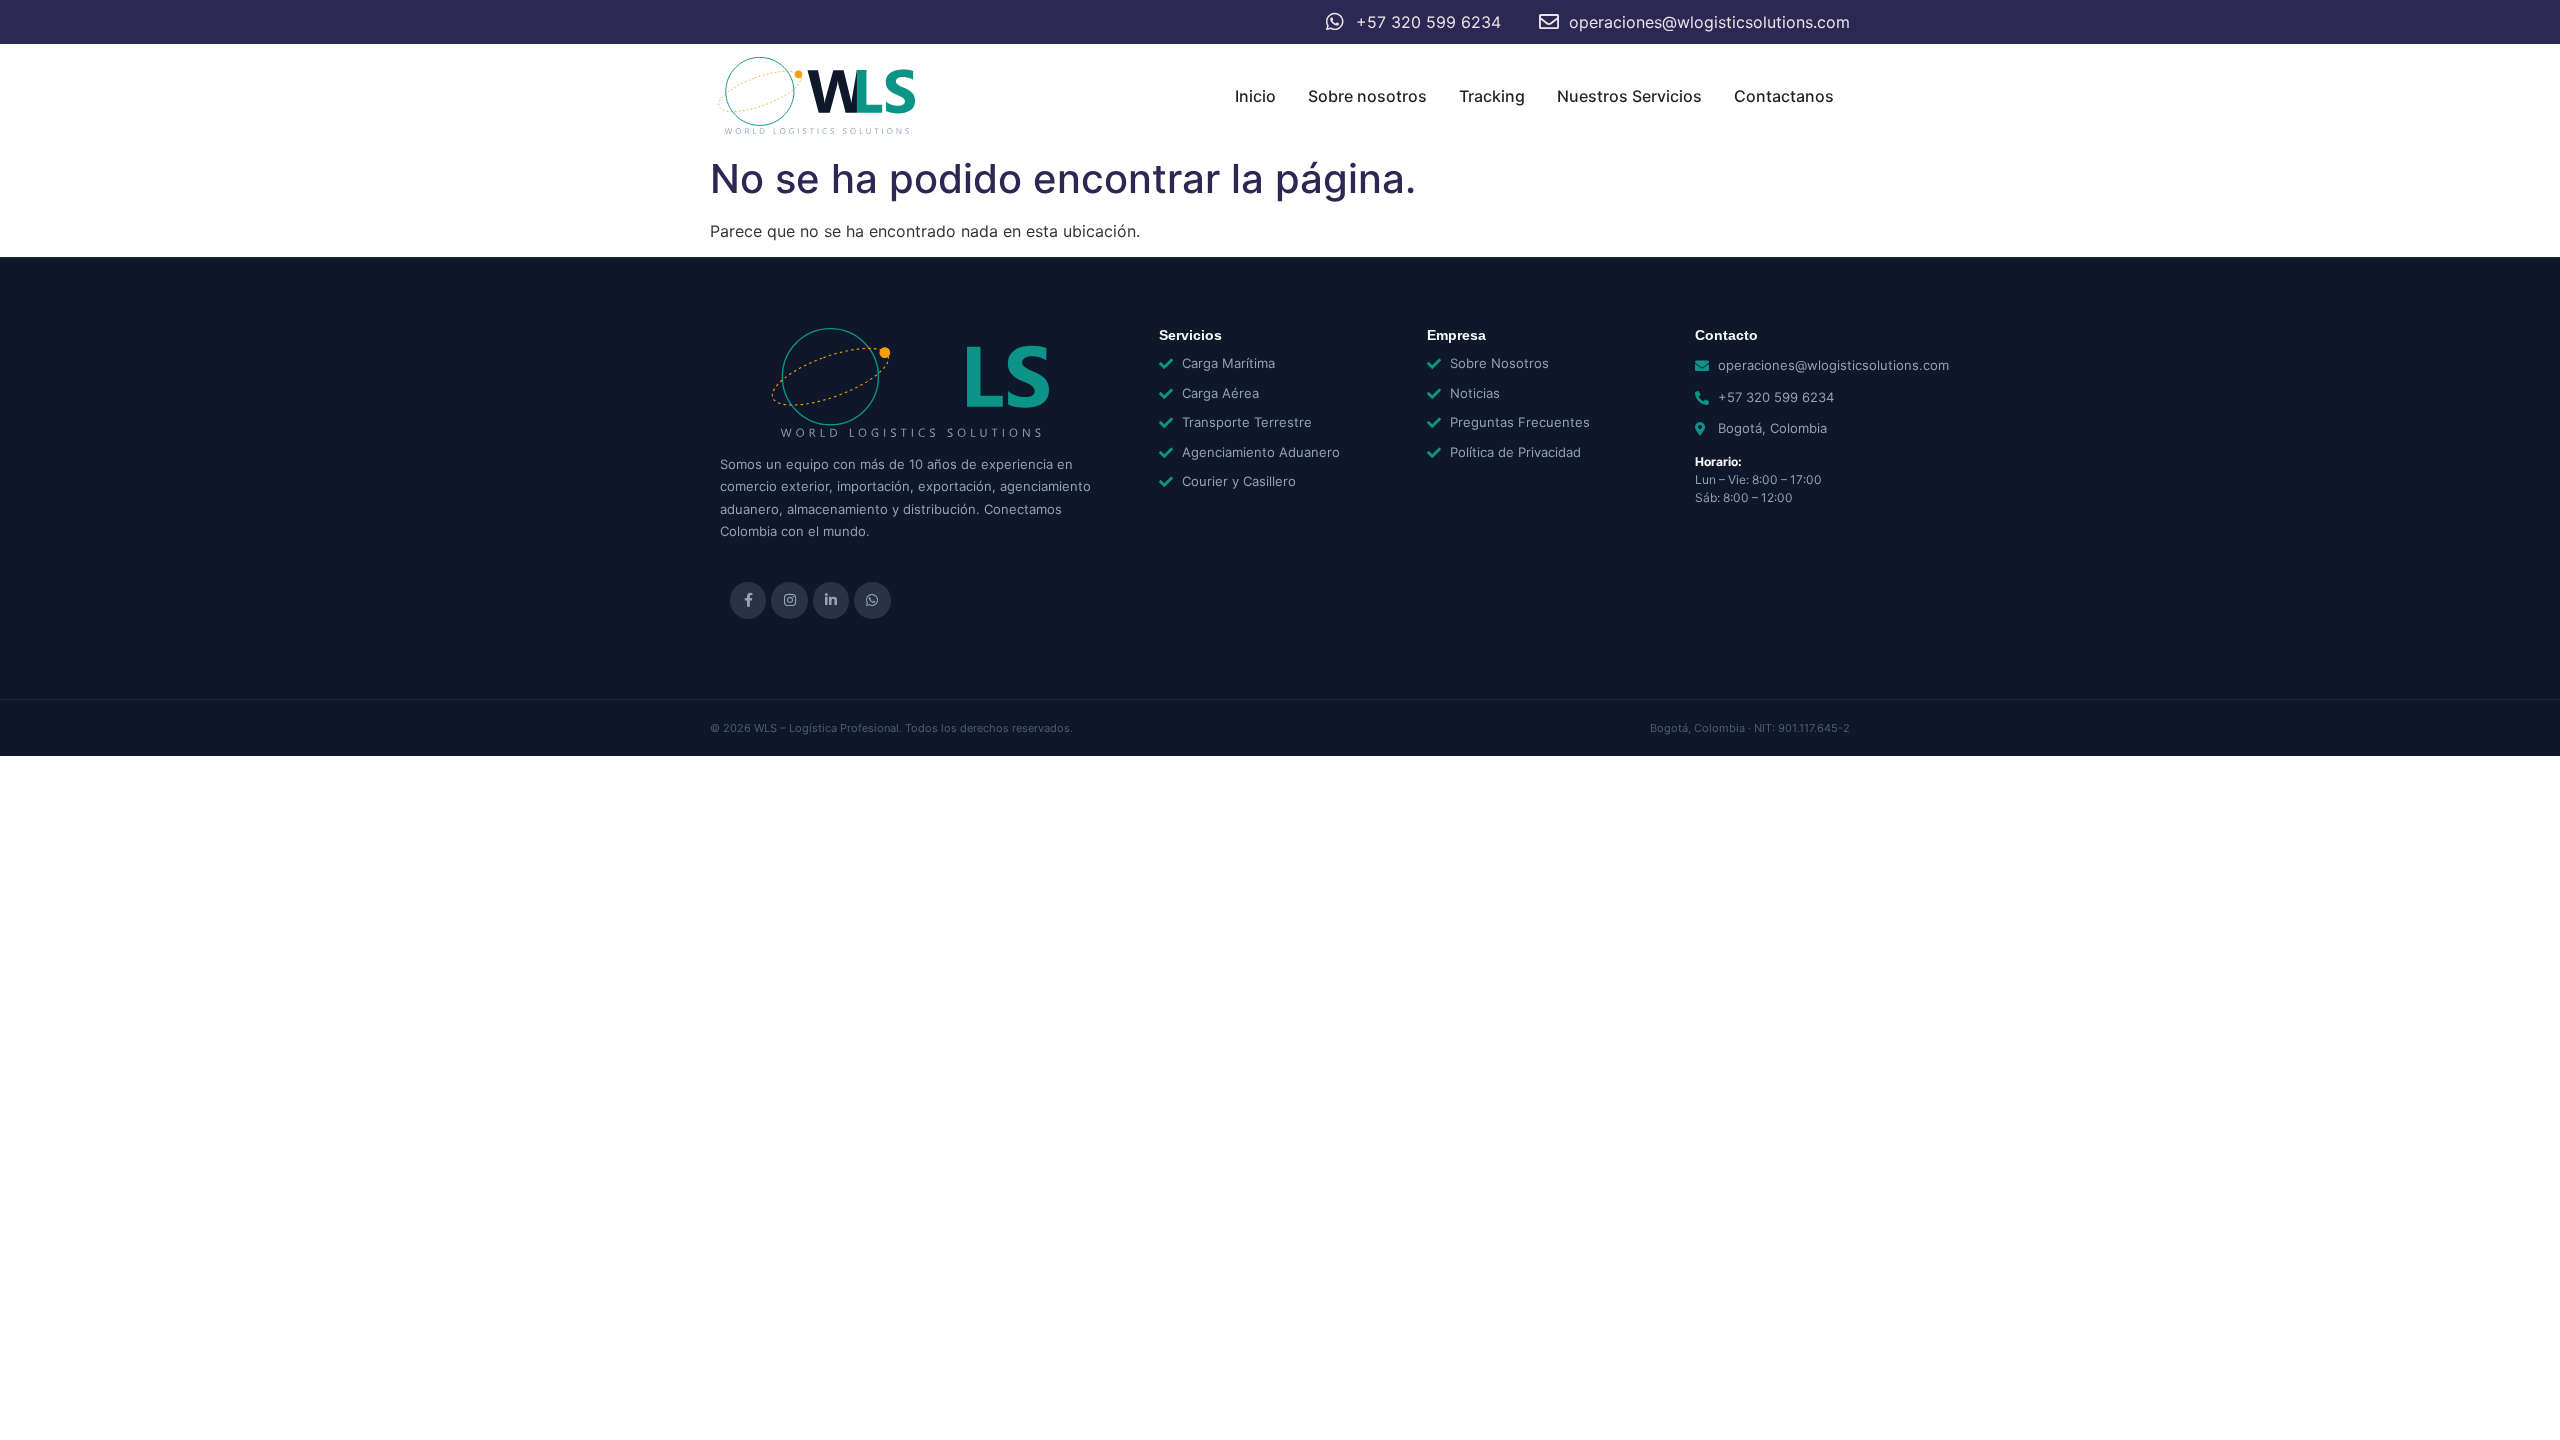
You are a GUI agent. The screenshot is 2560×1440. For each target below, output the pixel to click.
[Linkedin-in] (831, 600)
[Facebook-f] (748, 600)
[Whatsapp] (872, 600)
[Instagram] (789, 600)
